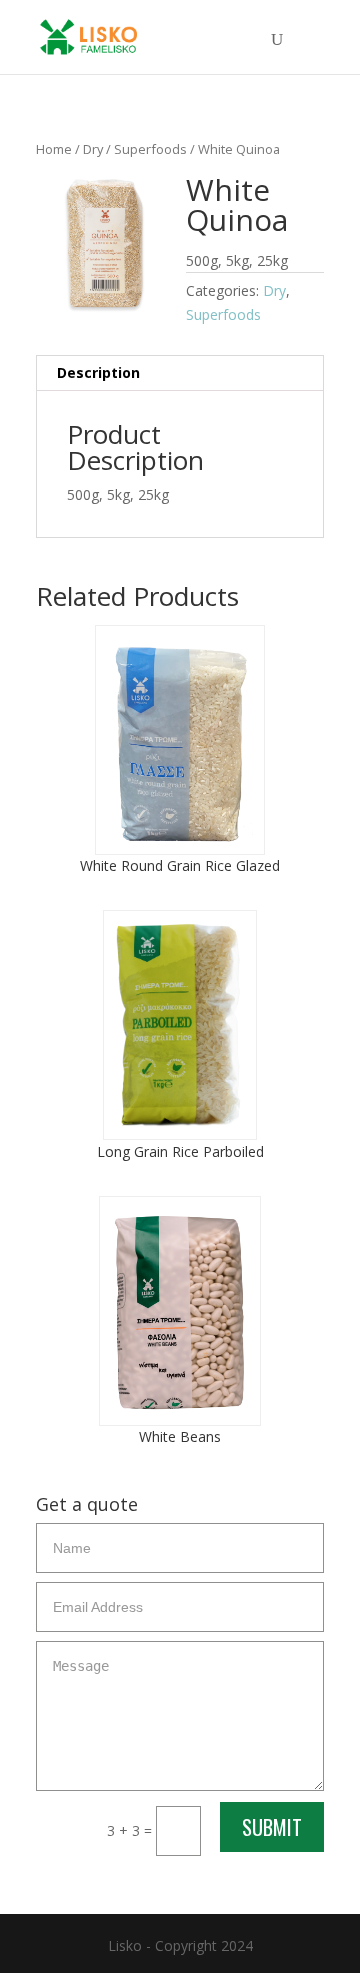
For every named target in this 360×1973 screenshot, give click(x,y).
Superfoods (150, 149)
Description (98, 372)
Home (54, 149)
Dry (93, 149)
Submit (272, 1827)
